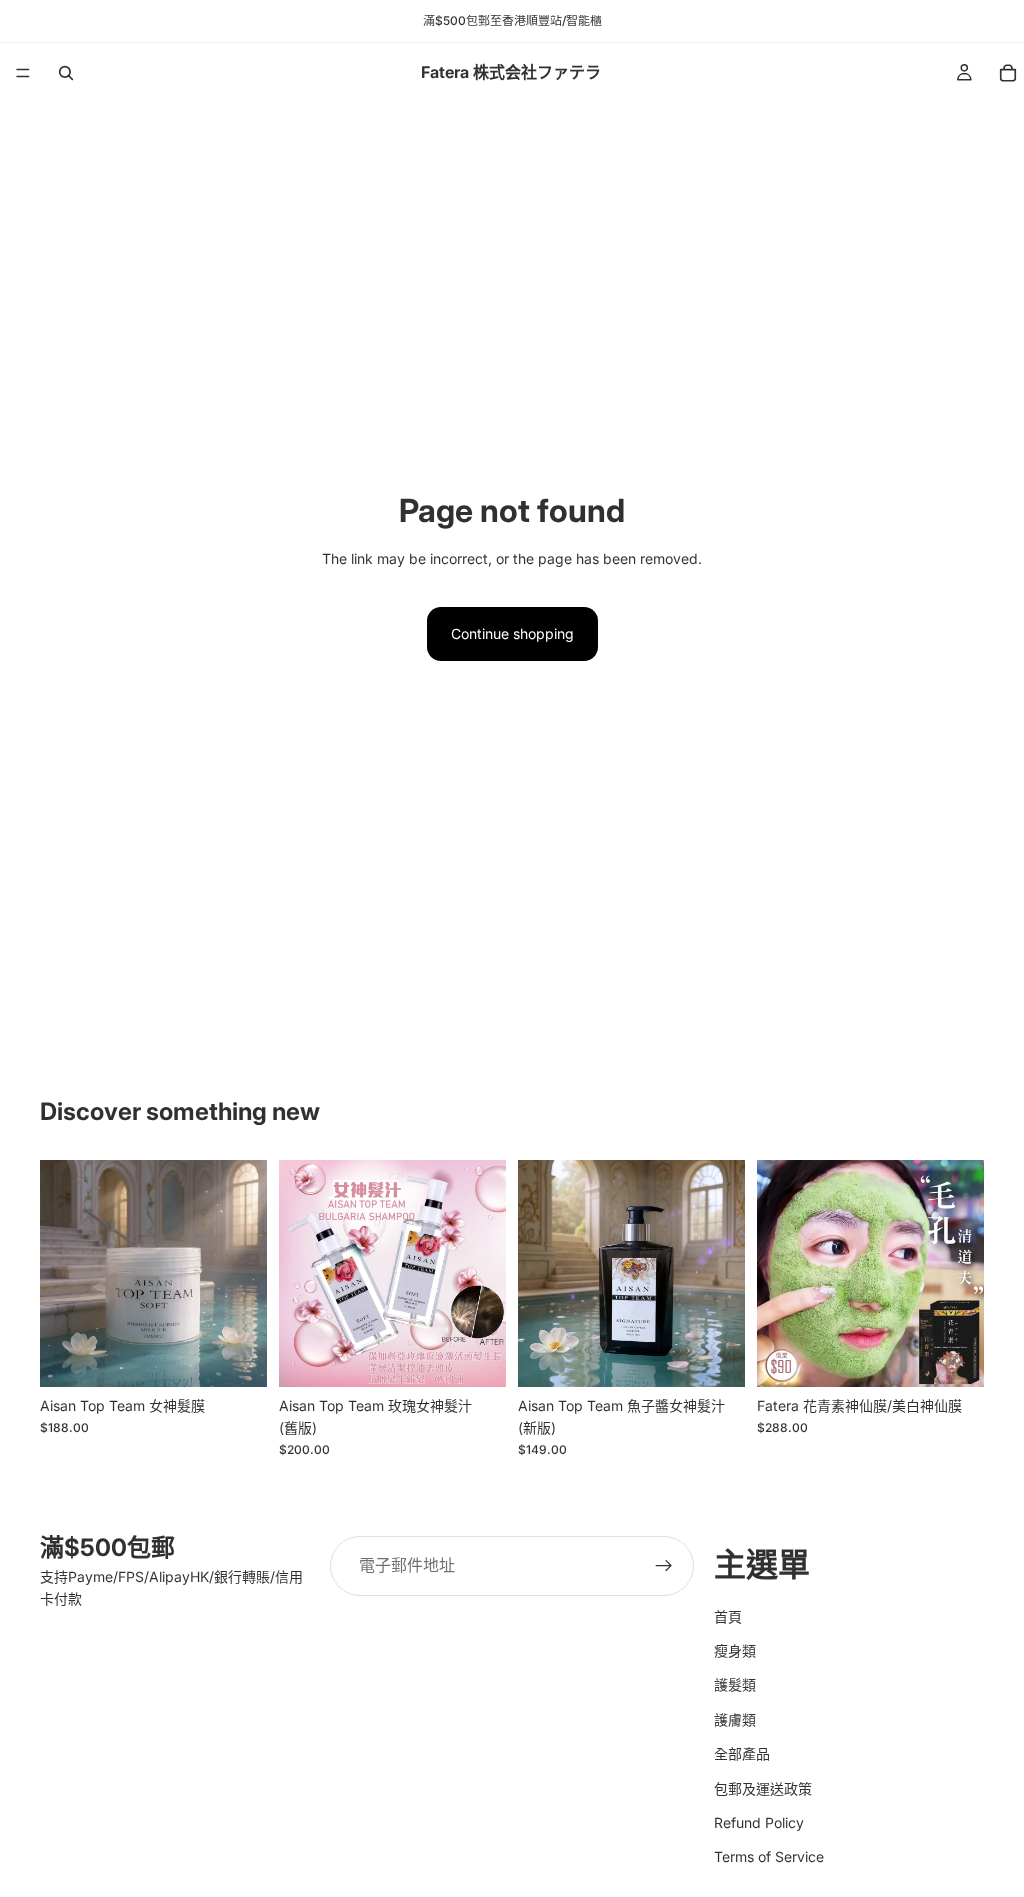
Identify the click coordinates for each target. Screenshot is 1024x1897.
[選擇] (236, 1356)
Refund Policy (759, 1822)
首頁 (728, 1615)
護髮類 (735, 1684)
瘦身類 (735, 1650)
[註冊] (664, 1566)
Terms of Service (769, 1856)
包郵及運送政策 (763, 1787)
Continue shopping (512, 633)
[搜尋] (66, 73)
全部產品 (742, 1753)
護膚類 (735, 1718)
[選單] (23, 73)
